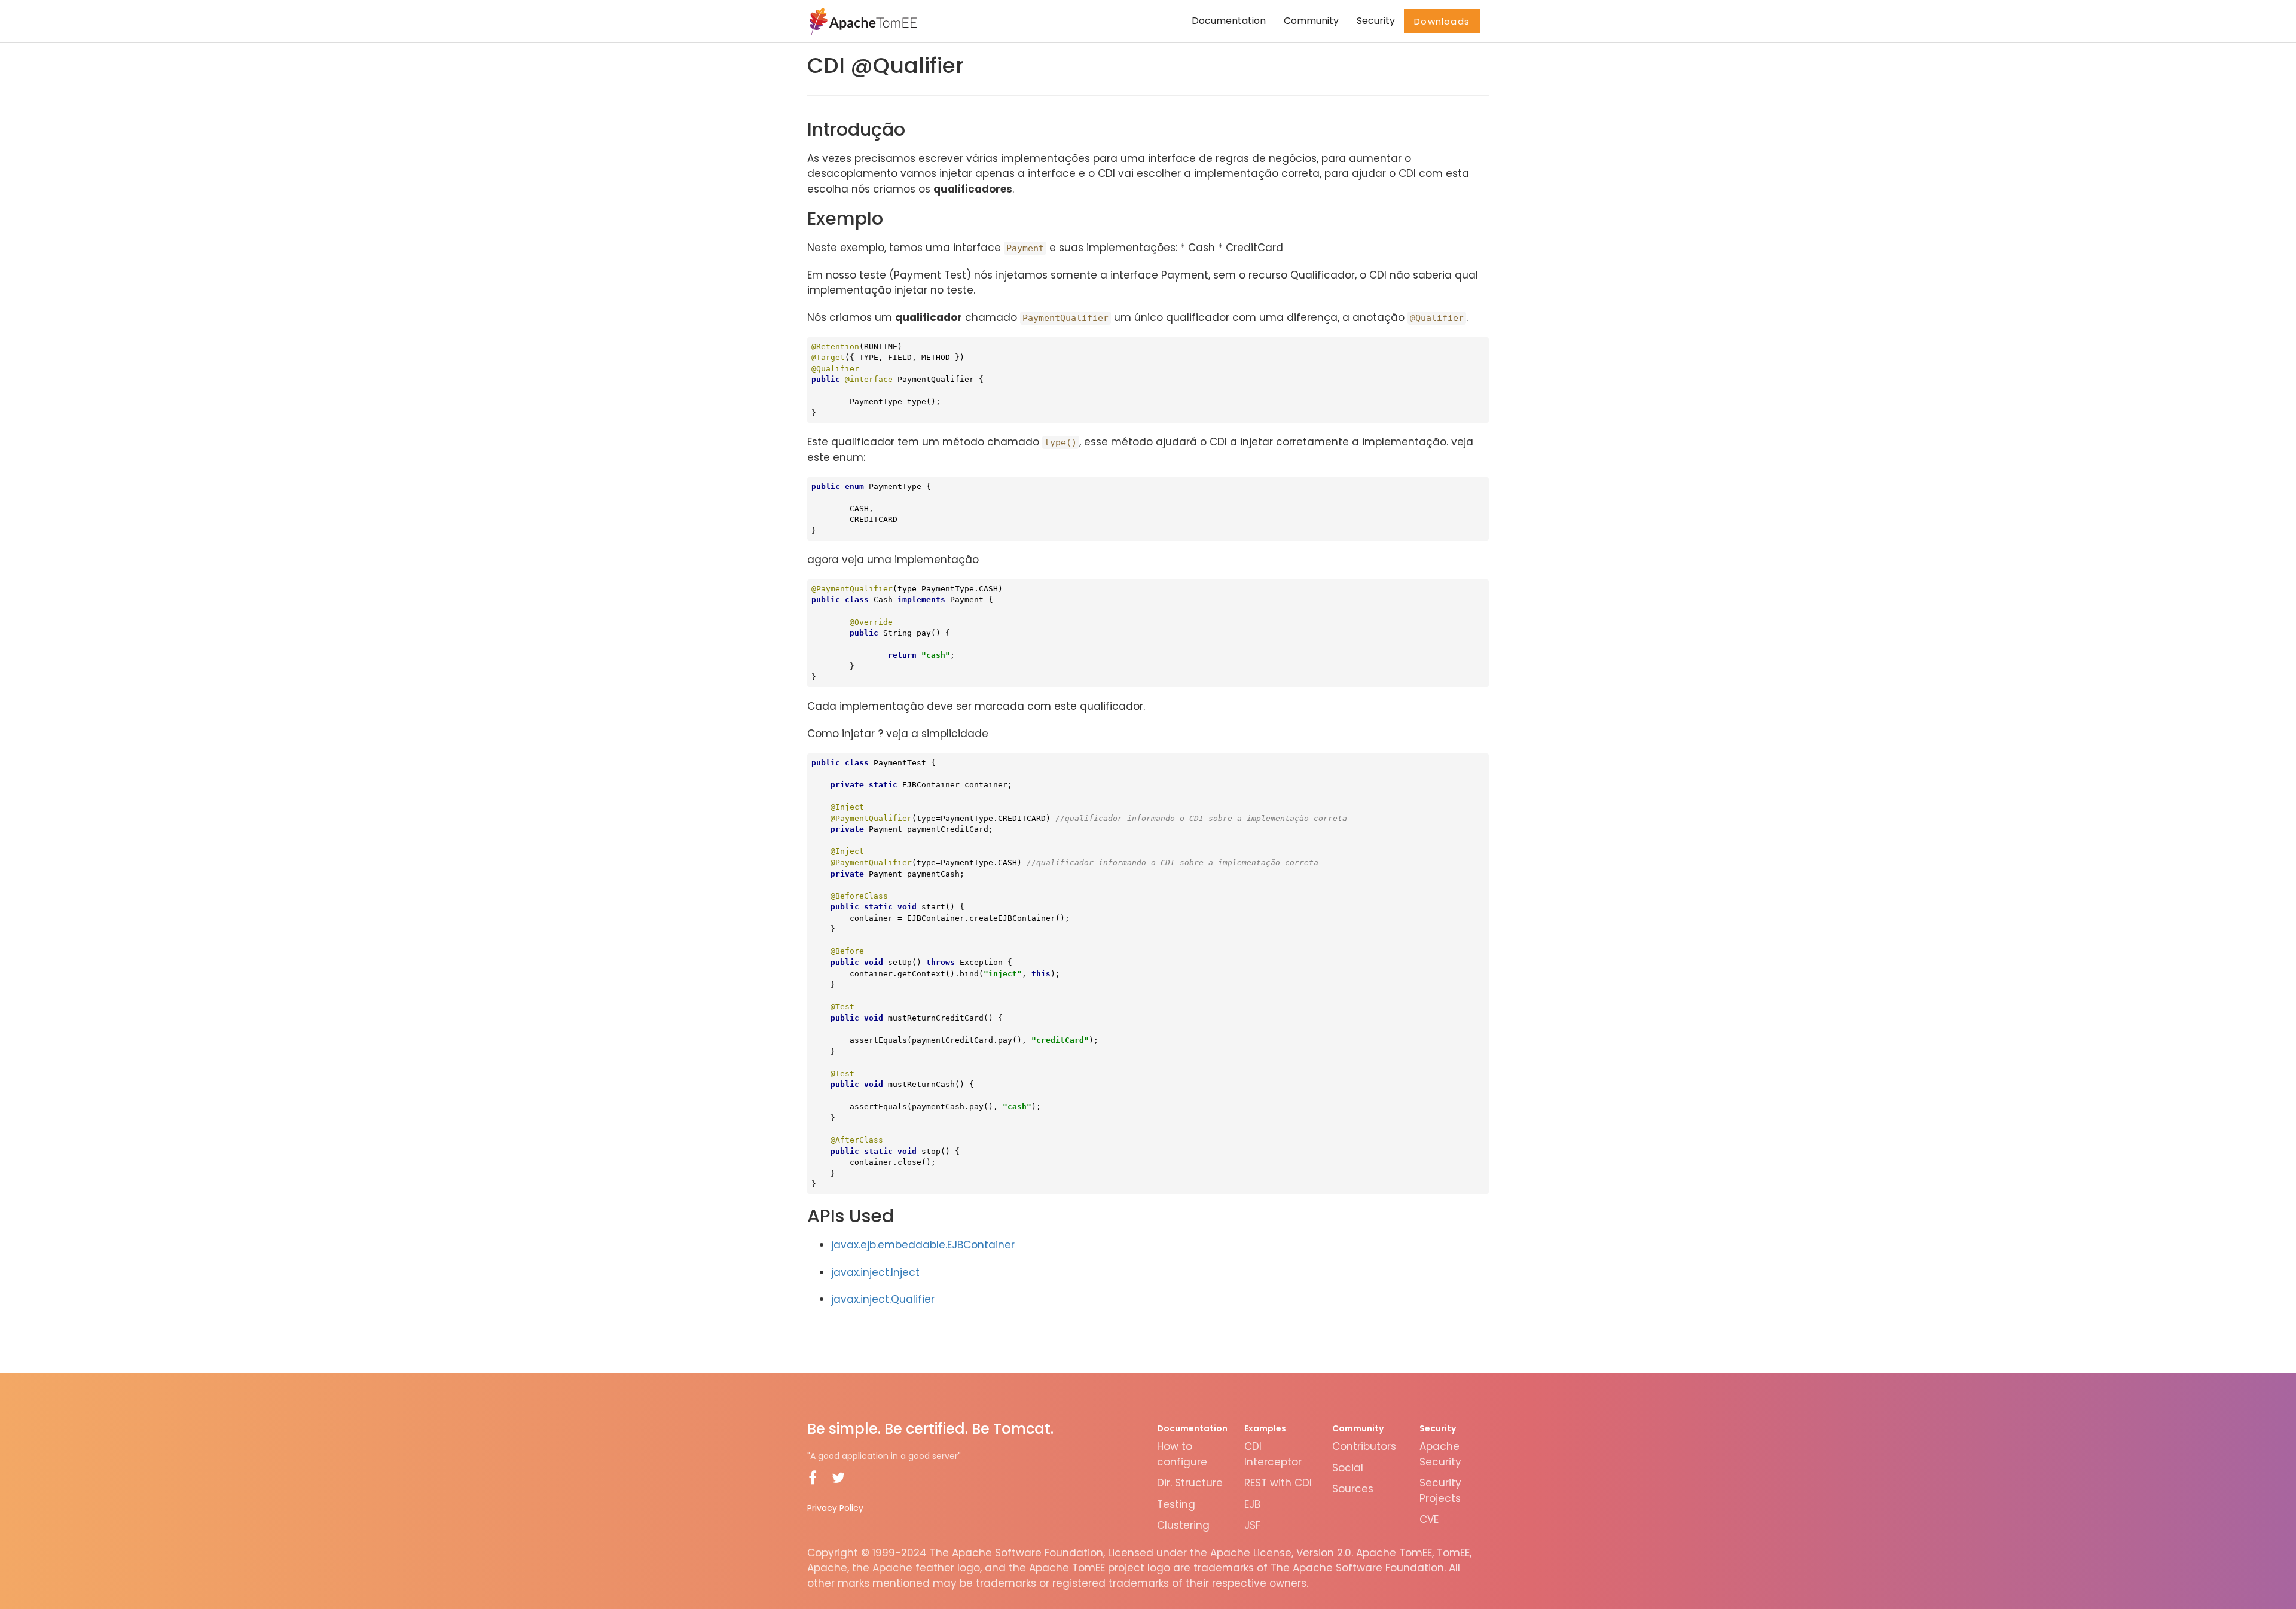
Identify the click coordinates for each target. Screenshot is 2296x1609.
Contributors (1364, 1446)
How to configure (1182, 1454)
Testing (1176, 1504)
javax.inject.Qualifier (883, 1299)
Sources (1353, 1489)
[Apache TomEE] (862, 21)
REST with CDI (1278, 1483)
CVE (1429, 1519)
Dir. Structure (1190, 1483)
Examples (1265, 1428)
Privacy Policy (835, 1508)
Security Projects (1440, 1491)
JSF (1252, 1525)
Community (1311, 21)
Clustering (1183, 1525)
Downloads (1442, 21)
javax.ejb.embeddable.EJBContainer (923, 1245)
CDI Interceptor (1273, 1454)
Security (1376, 21)
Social (1348, 1468)
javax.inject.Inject (875, 1272)
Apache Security (1440, 1454)
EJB (1252, 1504)
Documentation (1229, 21)
